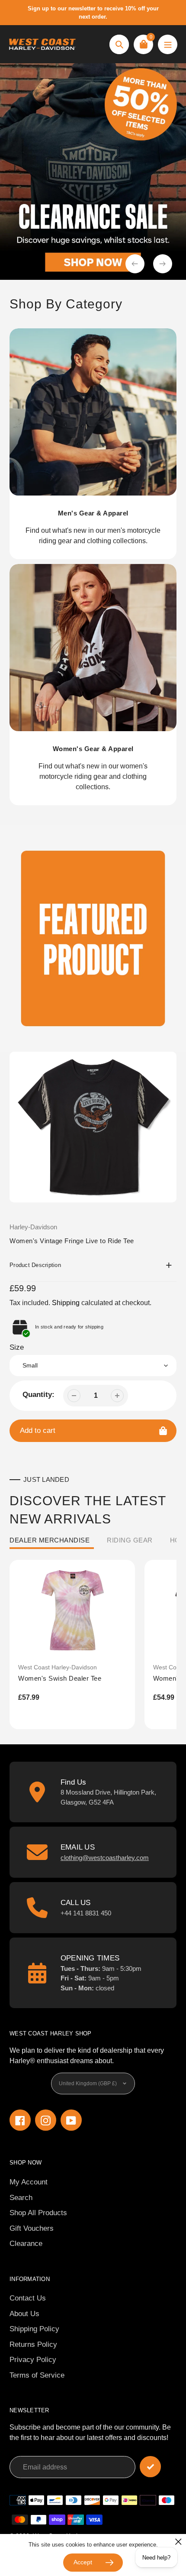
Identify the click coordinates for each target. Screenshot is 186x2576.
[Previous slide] (135, 264)
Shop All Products (38, 2213)
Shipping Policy (34, 2329)
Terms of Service (37, 2375)
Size (17, 1347)
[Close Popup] (178, 2542)
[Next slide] (163, 264)
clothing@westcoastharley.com (105, 1858)
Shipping (66, 1303)
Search (21, 2198)
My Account (29, 2182)
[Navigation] (168, 44)
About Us (24, 2314)
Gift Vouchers (32, 2228)
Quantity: (38, 1395)
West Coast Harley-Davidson (58, 1667)
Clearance (26, 2244)
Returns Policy (33, 2344)
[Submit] (150, 2467)
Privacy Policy (33, 2360)
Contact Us (28, 2298)
